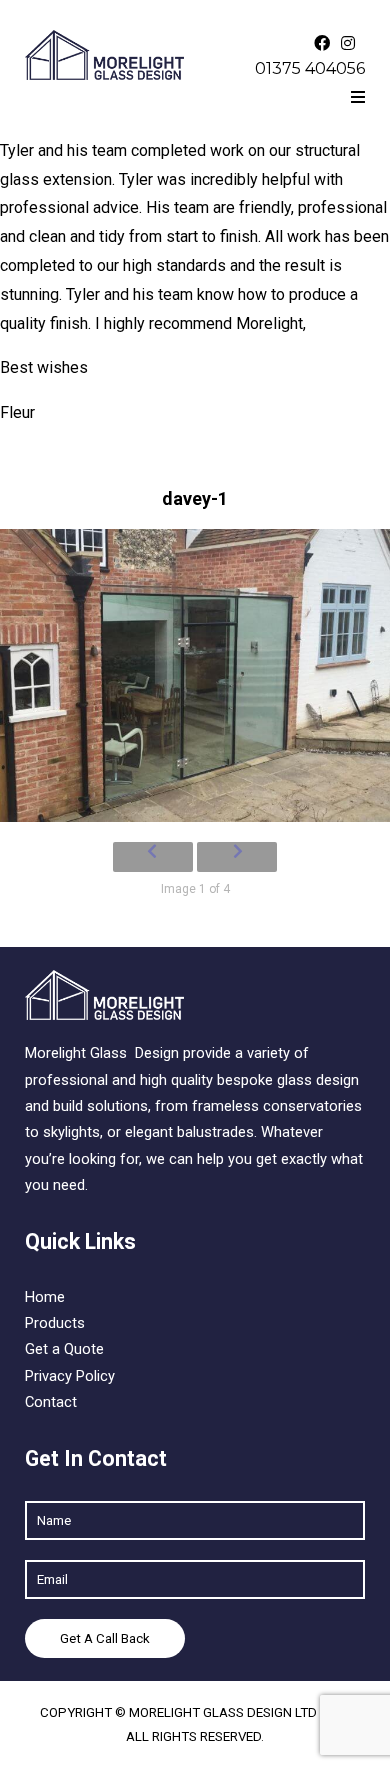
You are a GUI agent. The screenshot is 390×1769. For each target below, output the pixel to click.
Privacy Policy (70, 1376)
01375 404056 (310, 68)
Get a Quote (64, 1349)
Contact (51, 1402)
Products (55, 1323)
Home (45, 1297)
